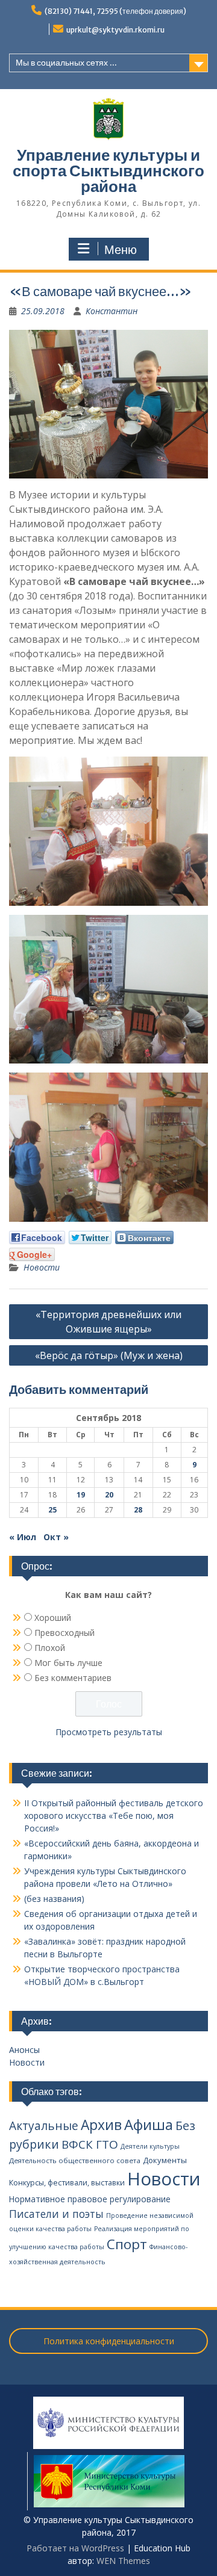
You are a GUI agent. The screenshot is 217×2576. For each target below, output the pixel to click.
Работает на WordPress (75, 2548)
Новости (42, 1267)
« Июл (23, 1537)
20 (109, 1495)
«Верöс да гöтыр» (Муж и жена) (109, 1355)
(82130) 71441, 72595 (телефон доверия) (115, 11)
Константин (112, 311)
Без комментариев (73, 1678)
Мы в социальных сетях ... (66, 63)
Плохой (50, 1648)
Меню (121, 250)
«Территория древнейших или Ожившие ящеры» (108, 1322)
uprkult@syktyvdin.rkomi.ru (115, 30)
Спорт (127, 2244)
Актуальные (44, 2126)
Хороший (53, 1618)
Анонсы (24, 2050)
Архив (101, 2125)
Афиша (149, 2124)
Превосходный (64, 1633)
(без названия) (54, 1899)
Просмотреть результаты (109, 1732)
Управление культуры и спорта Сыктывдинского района (108, 171)
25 (52, 1510)
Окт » (56, 1537)
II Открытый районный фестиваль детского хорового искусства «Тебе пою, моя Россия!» (114, 1816)
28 (138, 1510)
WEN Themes (123, 2561)
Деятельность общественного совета (75, 2160)
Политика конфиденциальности (109, 2341)
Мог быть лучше (68, 1663)
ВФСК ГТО (90, 2144)
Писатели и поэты (56, 2214)
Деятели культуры (150, 2146)
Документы (165, 2160)
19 (81, 1495)
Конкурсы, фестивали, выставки (67, 2183)
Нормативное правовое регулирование (90, 2199)
